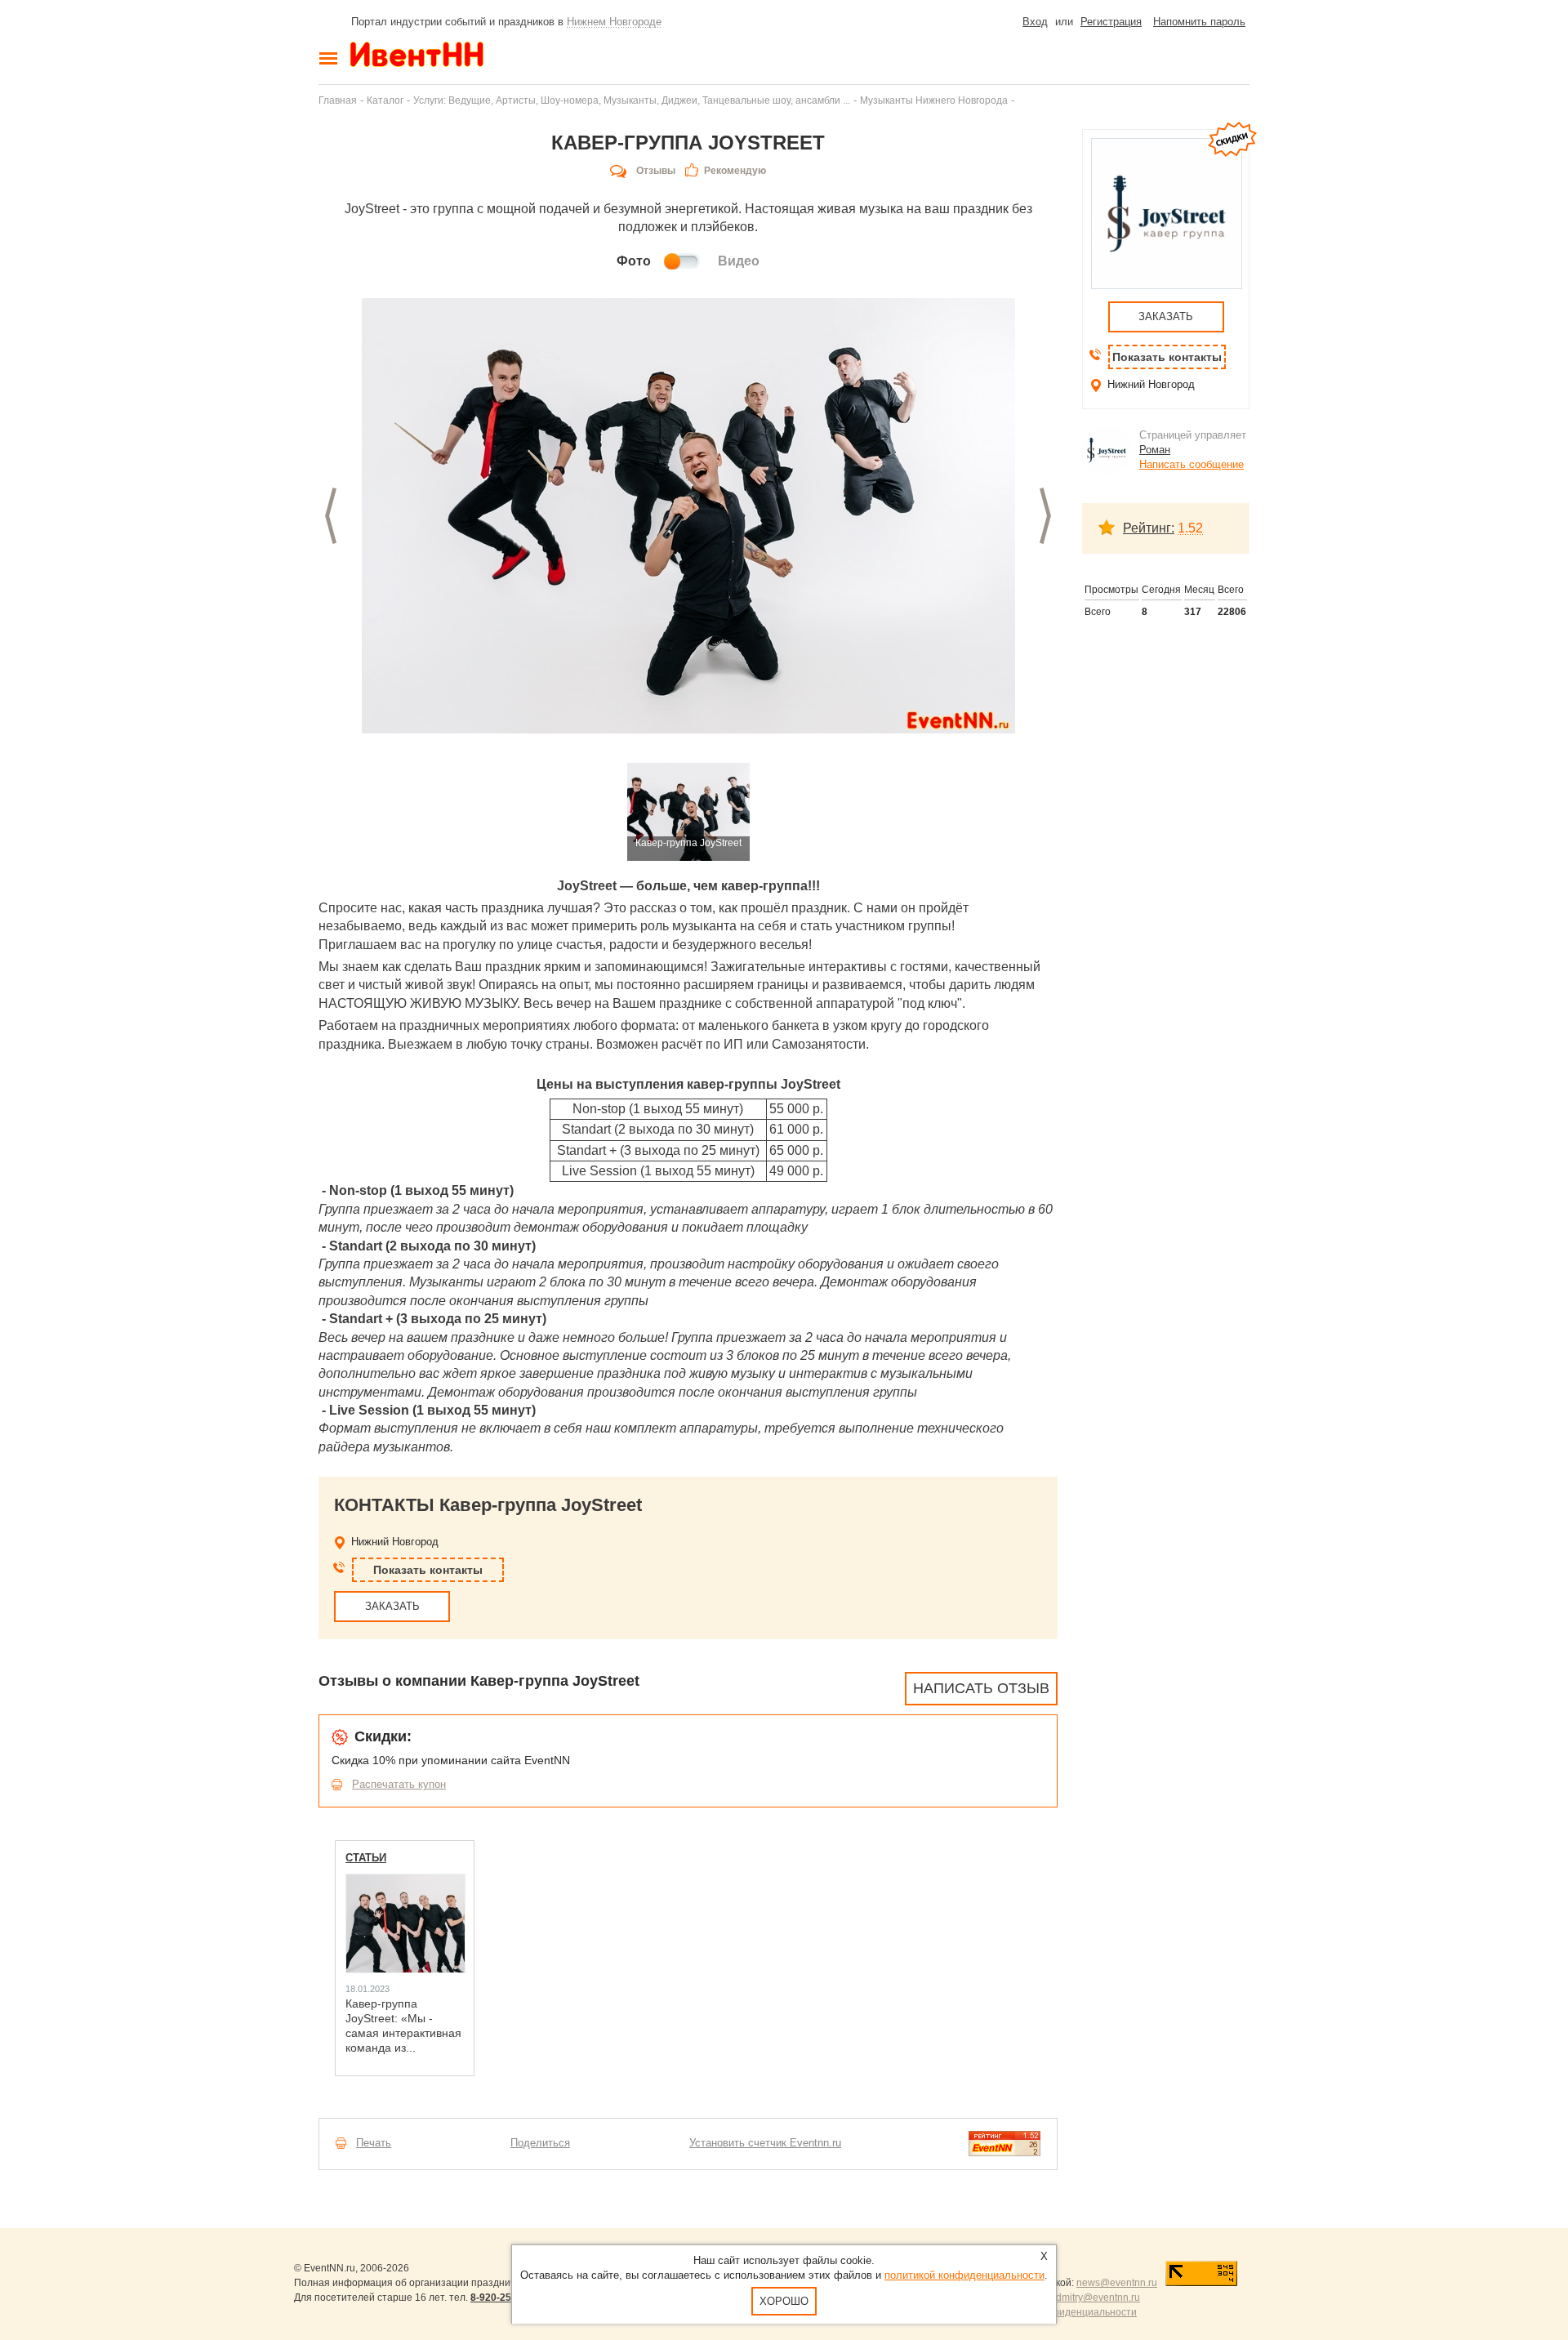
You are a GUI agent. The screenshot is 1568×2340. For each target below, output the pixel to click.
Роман (1155, 450)
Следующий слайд (1045, 516)
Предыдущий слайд (331, 516)
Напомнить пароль (1199, 22)
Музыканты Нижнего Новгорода (934, 100)
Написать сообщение (1192, 464)
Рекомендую (735, 171)
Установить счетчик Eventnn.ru (765, 2143)
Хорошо (784, 2301)
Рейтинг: (1149, 528)
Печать (374, 2143)
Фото (634, 261)
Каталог (385, 100)
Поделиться (540, 2143)
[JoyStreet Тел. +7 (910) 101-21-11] (688, 516)
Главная (338, 100)
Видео (739, 261)
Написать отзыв (981, 1688)
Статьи (366, 1858)
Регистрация (1111, 22)
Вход (1035, 22)
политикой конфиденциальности (964, 2275)
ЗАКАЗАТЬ (392, 1606)
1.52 (1190, 528)
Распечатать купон (399, 1784)
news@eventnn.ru (1117, 2283)
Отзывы (656, 171)
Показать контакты (428, 1570)
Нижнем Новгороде (614, 22)
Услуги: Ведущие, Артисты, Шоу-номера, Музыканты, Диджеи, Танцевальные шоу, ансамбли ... (632, 100)
